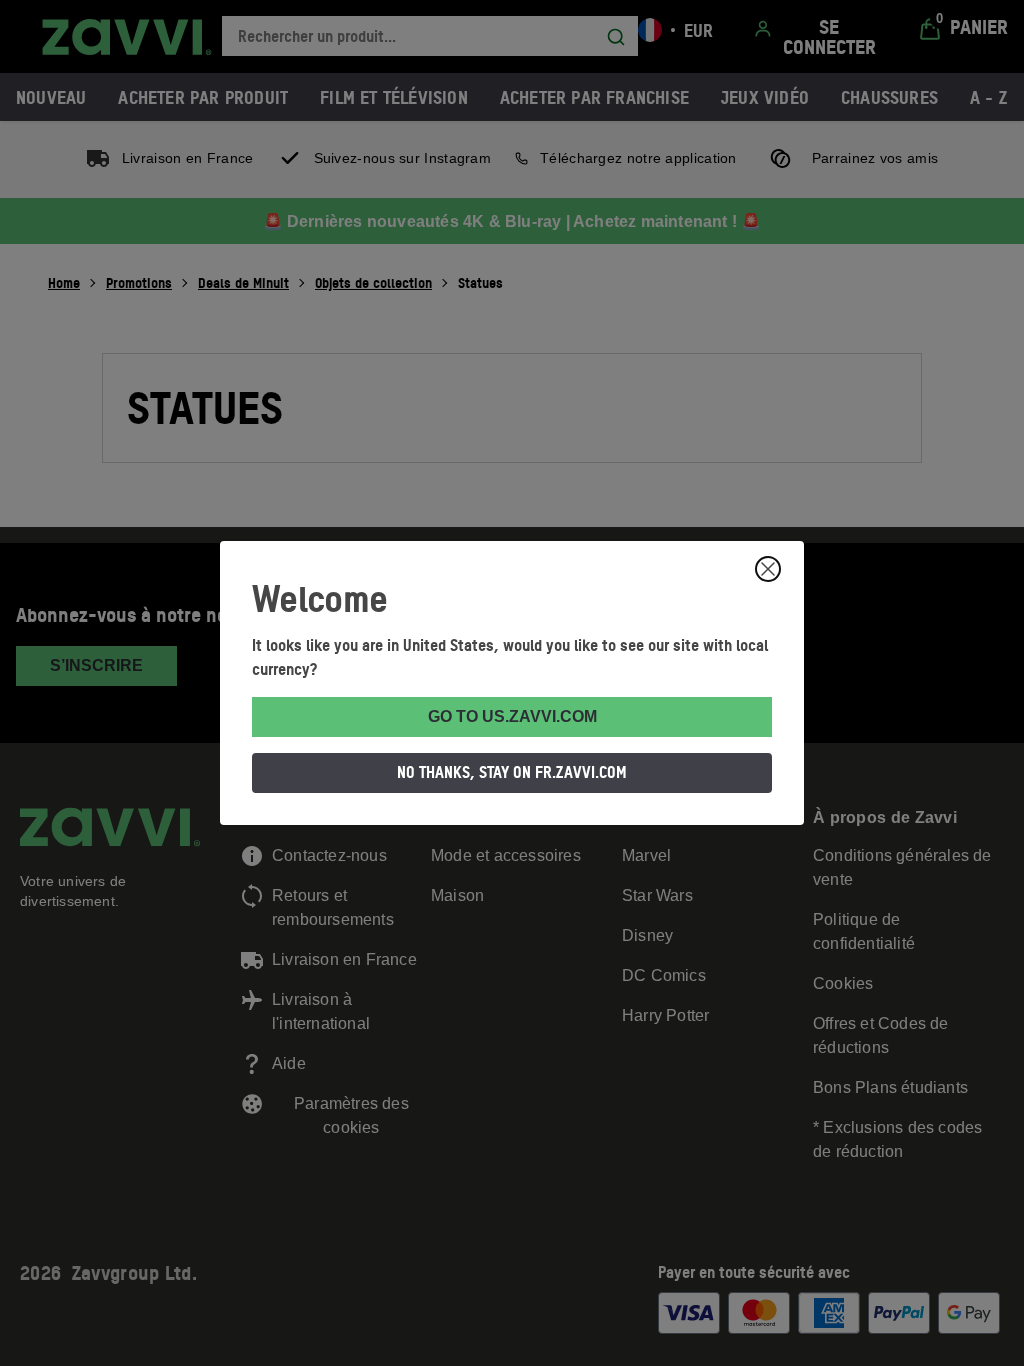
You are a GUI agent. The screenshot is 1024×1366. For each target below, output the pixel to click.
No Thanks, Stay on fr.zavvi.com (512, 772)
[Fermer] (768, 569)
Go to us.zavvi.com (512, 716)
